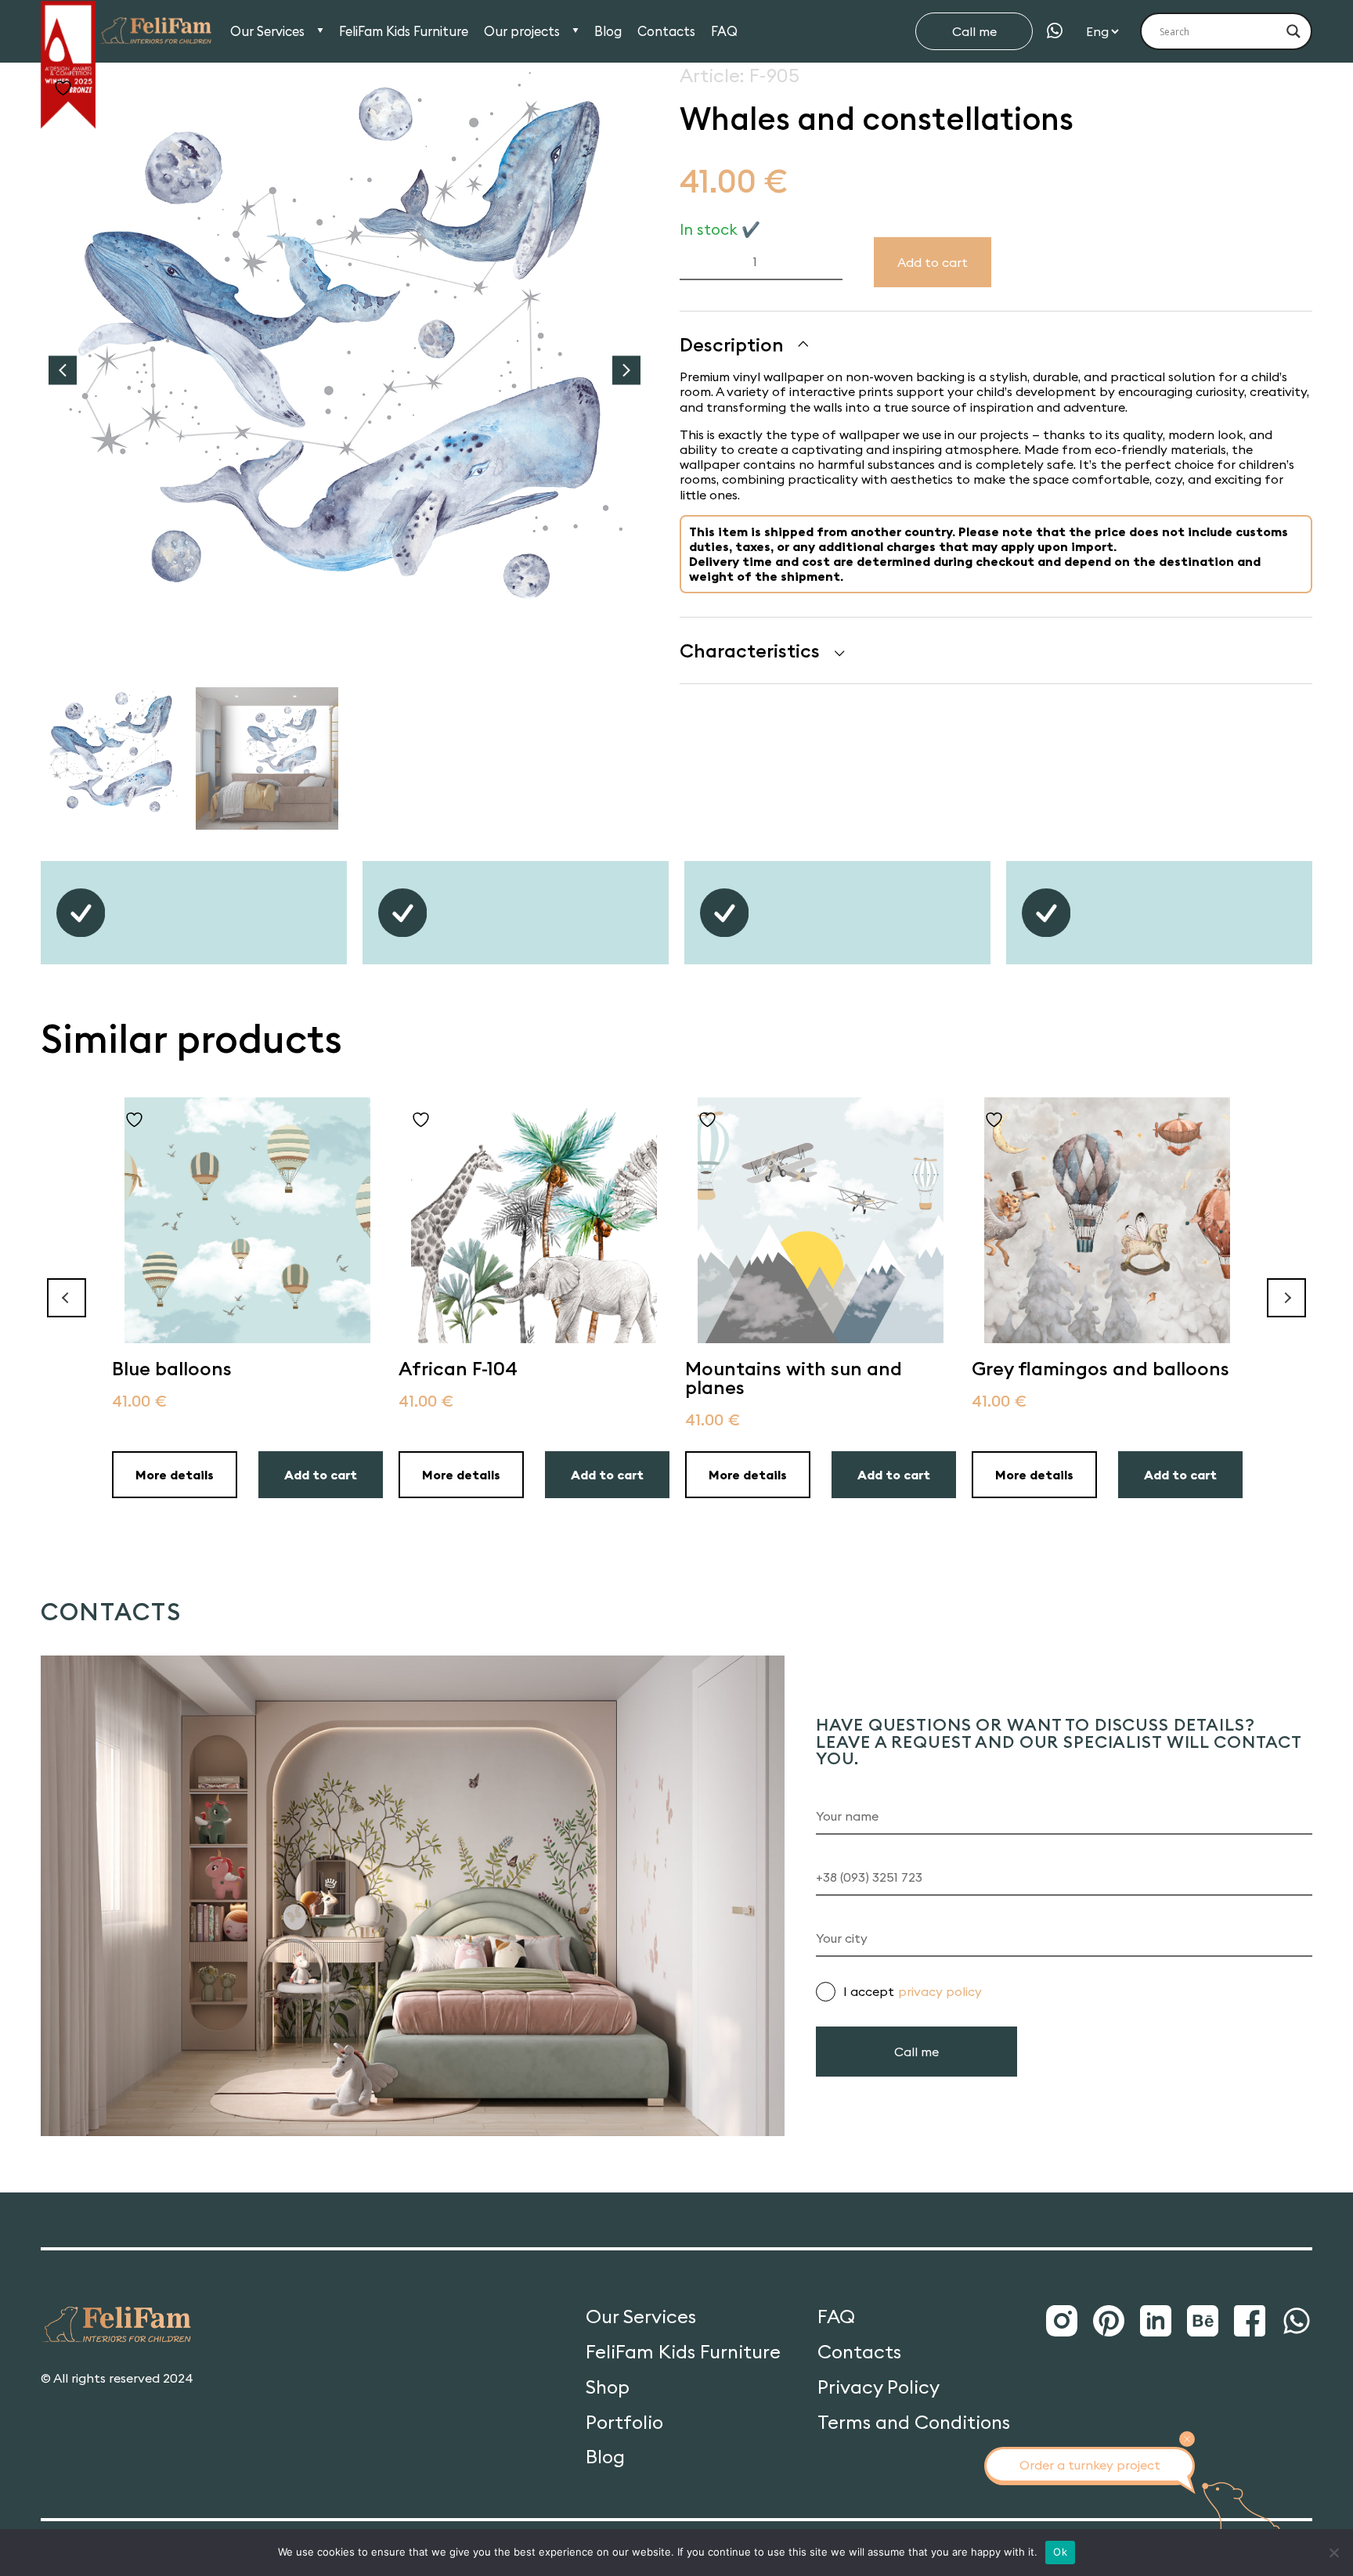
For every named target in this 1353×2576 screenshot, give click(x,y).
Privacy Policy (879, 2387)
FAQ (724, 32)
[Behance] (1203, 2322)
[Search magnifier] (1293, 31)
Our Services (267, 32)
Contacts (666, 32)
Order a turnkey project (1090, 2465)
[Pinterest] (1109, 2322)
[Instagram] (1062, 2322)
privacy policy (940, 1991)
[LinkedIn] (1156, 2322)
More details (175, 1475)
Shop (608, 2387)
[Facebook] (1250, 2322)
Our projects (522, 32)
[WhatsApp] (1055, 31)
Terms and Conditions (914, 2422)
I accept (913, 1991)
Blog (608, 32)
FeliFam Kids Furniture (404, 32)
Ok (1060, 2552)
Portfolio (624, 2422)
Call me (974, 31)
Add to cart (933, 262)
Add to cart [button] (321, 1475)
